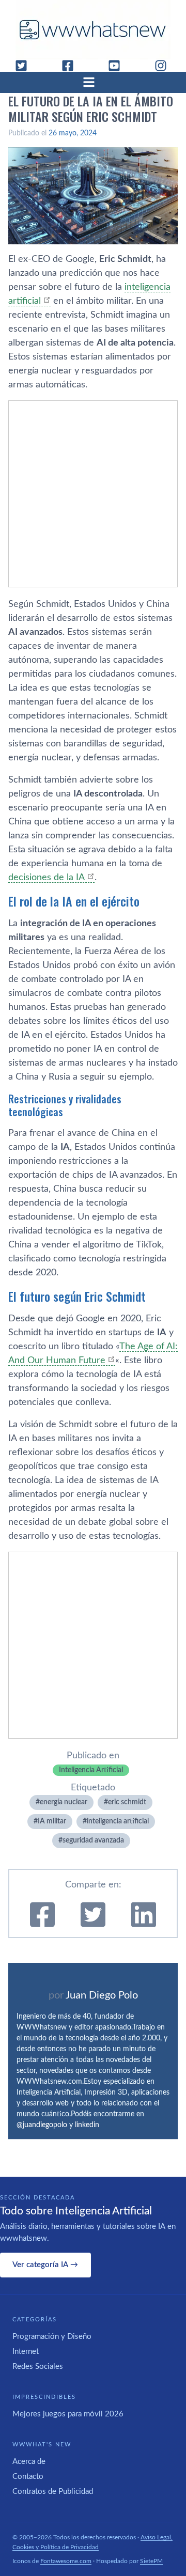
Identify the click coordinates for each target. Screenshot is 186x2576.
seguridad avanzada (93, 1840)
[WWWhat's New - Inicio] (93, 30)
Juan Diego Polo (102, 1995)
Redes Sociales (38, 2367)
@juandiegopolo (42, 2125)
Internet (26, 2352)
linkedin (87, 2125)
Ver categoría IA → (45, 2265)
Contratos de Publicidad (53, 2492)
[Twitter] (25, 66)
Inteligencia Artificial (91, 1770)
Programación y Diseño (52, 2337)
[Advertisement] (93, 494)
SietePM (151, 2561)
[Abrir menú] (93, 82)
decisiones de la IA (47, 878)
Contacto (28, 2477)
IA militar (52, 1821)
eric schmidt (127, 1802)
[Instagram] (165, 66)
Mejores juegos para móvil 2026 (68, 2414)
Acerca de (29, 2462)
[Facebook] (72, 66)
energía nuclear (64, 1802)
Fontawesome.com (66, 2561)
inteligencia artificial (118, 1821)
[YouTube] (118, 66)
